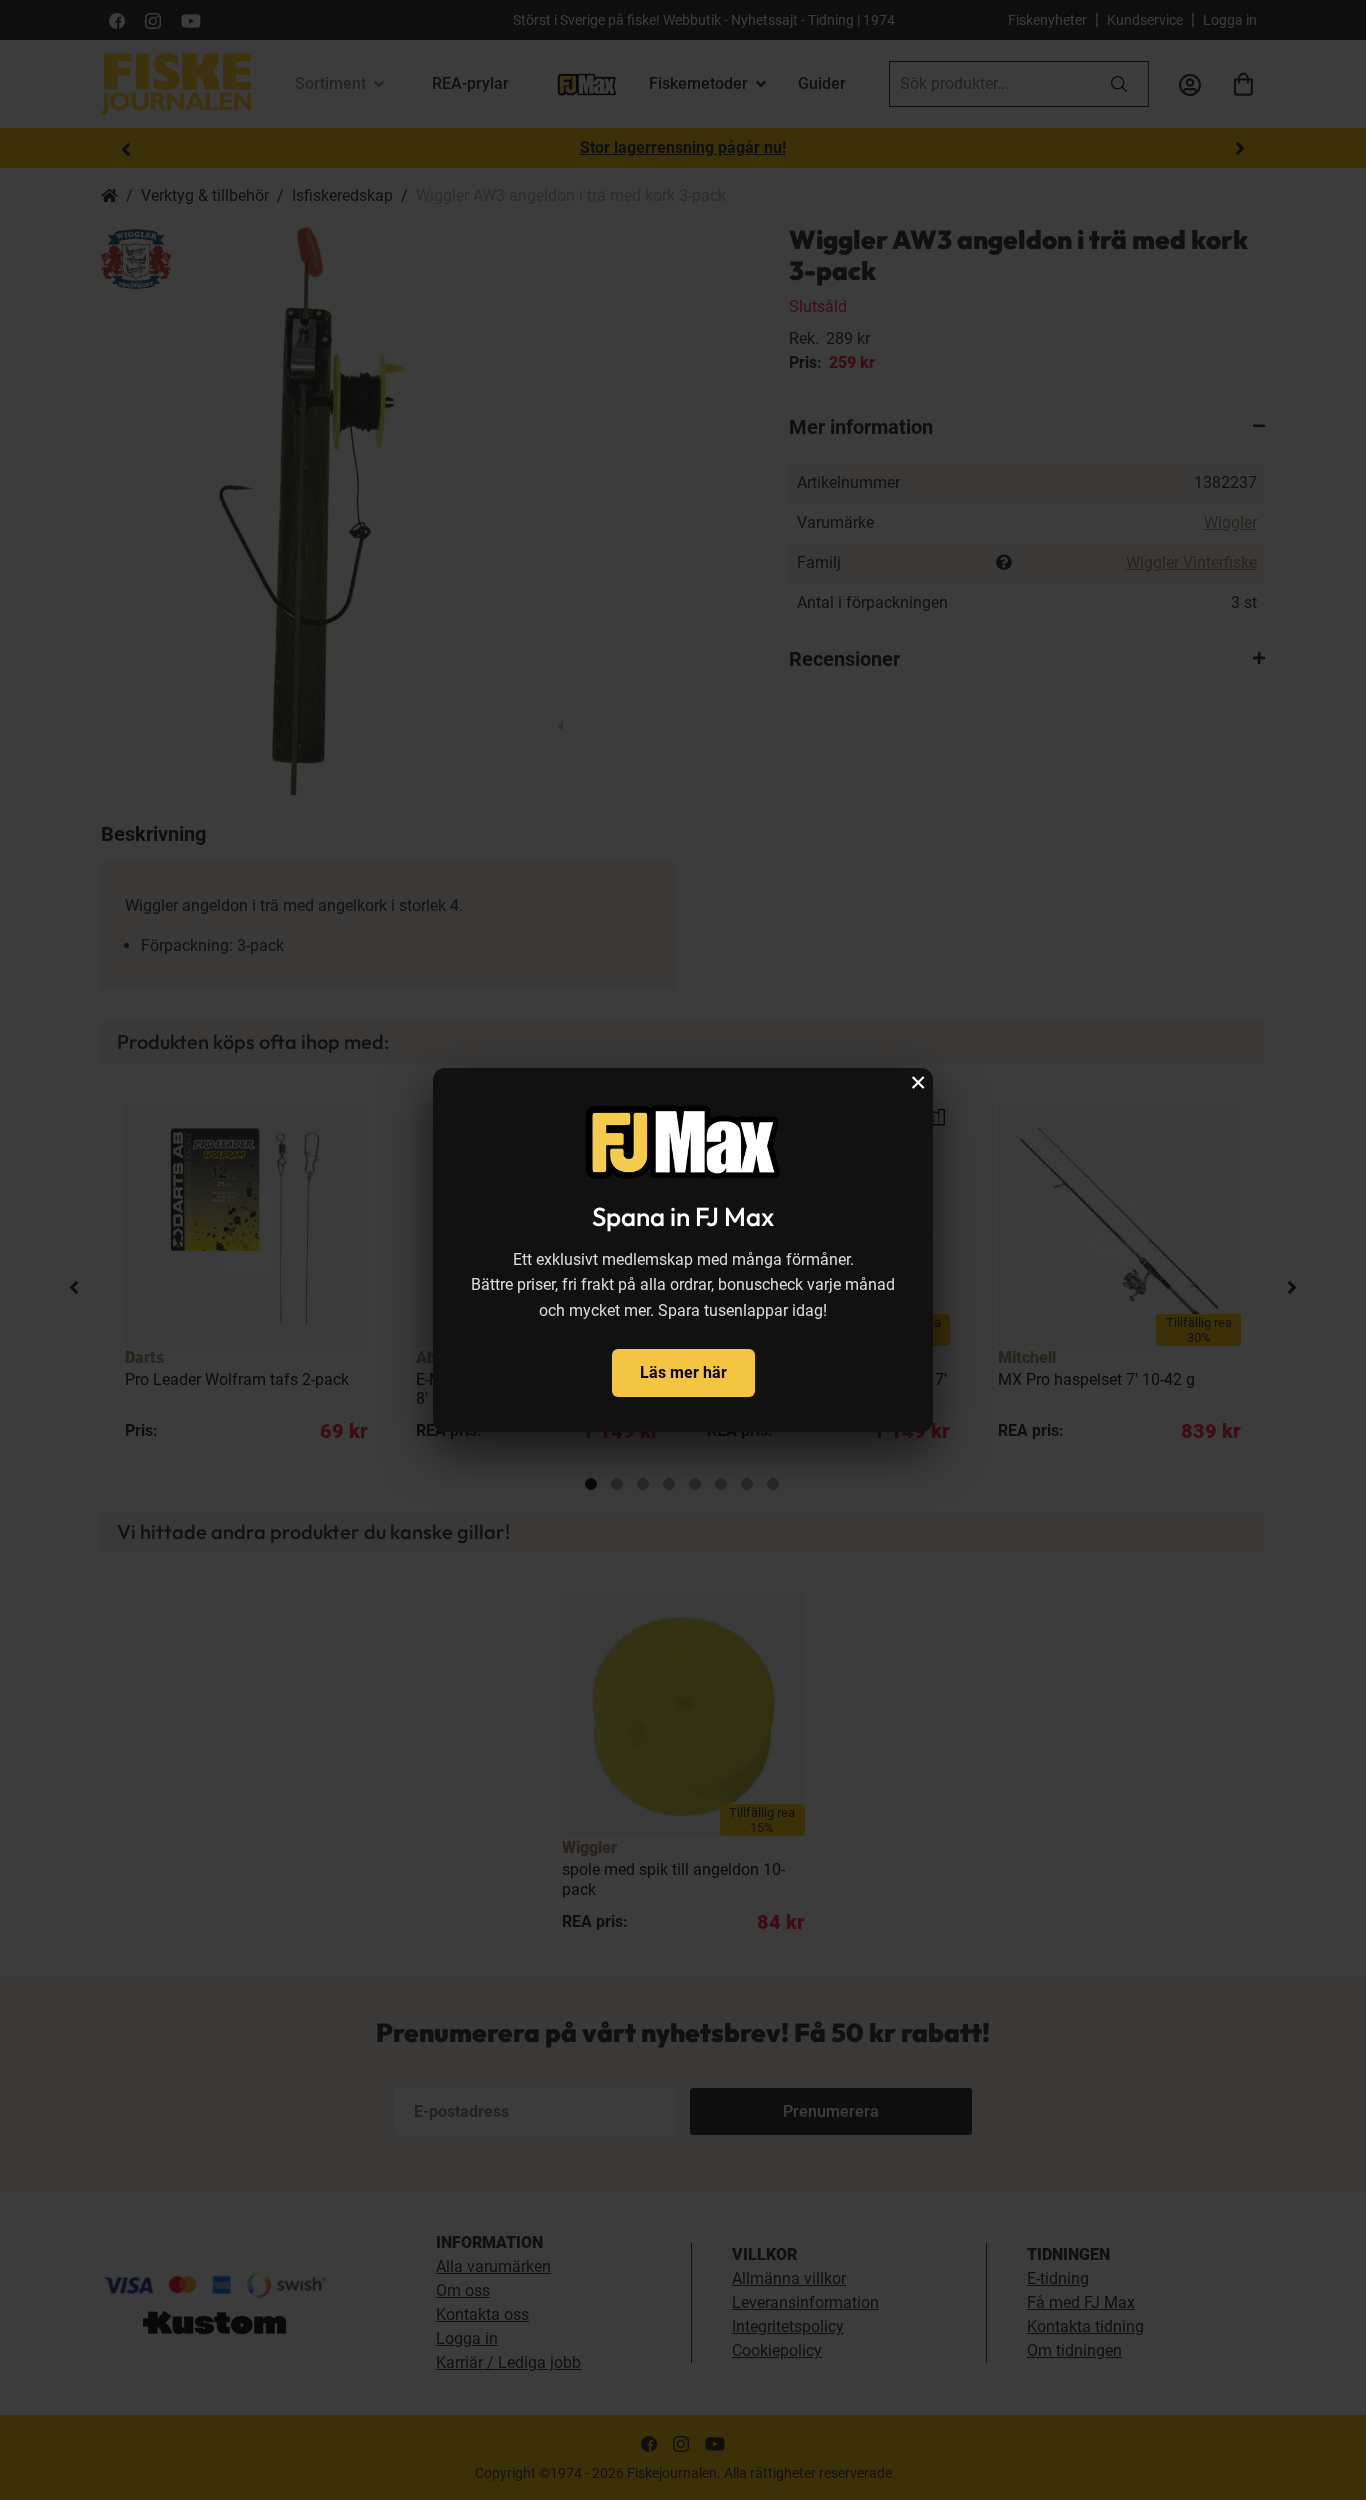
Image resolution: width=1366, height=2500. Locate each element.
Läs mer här (683, 1372)
